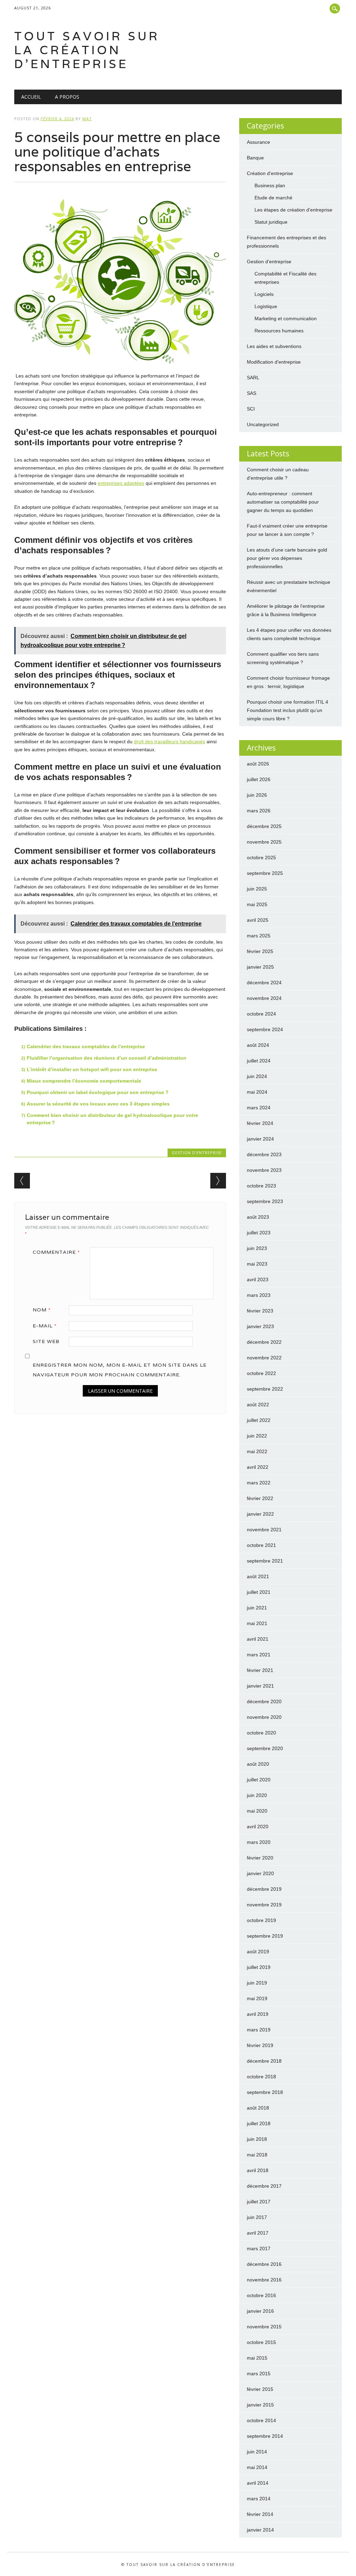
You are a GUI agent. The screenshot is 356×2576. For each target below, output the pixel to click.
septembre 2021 (265, 1561)
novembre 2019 (264, 1905)
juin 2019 (257, 1983)
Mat (87, 119)
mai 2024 (257, 1092)
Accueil (31, 97)
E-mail (45, 1326)
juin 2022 (257, 1436)
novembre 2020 (264, 1717)
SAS (252, 393)
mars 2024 (259, 1108)
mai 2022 (257, 1451)
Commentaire (56, 1252)
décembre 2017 (264, 2186)
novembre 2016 (264, 2280)
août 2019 (258, 1952)
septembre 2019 (265, 1936)
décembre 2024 (264, 983)
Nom (42, 1310)
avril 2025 (258, 920)
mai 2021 (257, 1623)
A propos (67, 97)
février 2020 (260, 1858)
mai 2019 (257, 1998)
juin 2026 (257, 795)
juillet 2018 (259, 2123)
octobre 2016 (261, 2295)
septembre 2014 (265, 2436)
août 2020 (258, 1764)
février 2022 (260, 1498)
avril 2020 (258, 1827)
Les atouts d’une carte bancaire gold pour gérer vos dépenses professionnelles (287, 558)
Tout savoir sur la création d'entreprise (87, 50)
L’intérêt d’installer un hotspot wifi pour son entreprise (92, 1069)
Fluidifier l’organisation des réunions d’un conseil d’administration (107, 1058)
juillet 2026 (259, 779)
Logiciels (264, 294)
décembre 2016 (264, 2264)
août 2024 (258, 1045)
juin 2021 (257, 1608)
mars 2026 (259, 811)
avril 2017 (258, 2233)
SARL (253, 378)
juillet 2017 (259, 2202)
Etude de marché (273, 198)
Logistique (266, 306)
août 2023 (258, 1217)
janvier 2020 (260, 1873)
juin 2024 (257, 1076)
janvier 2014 (260, 2530)
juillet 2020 (259, 1780)
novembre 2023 (264, 1170)
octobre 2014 (261, 2420)
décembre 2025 (264, 826)
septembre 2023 (265, 1201)
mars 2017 (259, 2248)
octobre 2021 (261, 1545)
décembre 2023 (264, 1154)
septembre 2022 (265, 1389)
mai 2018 (257, 2155)
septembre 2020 (265, 1748)
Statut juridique (271, 222)
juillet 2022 (259, 1420)
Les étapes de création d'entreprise (293, 210)
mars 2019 (259, 2030)
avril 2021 (258, 1639)
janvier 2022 (260, 1514)
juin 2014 (257, 2452)
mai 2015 (257, 2358)
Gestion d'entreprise (197, 1153)
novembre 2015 (264, 2327)
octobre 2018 (261, 2077)
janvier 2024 (260, 1139)
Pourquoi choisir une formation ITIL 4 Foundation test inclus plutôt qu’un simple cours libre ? (288, 710)
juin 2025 (257, 889)
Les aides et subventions (274, 346)
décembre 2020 (264, 1701)
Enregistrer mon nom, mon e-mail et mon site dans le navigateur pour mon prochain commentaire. (120, 1370)
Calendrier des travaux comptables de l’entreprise (86, 1046)
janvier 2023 (260, 1326)
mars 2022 (259, 1483)
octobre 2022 (261, 1373)
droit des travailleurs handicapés (169, 742)
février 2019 (260, 2045)
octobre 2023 (261, 1186)
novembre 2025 (264, 842)
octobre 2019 (261, 1920)
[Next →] (218, 1181)
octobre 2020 (261, 1733)
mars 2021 (259, 1655)
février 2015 (260, 2389)
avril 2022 (258, 1467)
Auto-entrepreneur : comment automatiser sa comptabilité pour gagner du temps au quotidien (283, 502)
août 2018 (258, 2108)
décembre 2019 (264, 1889)
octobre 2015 (261, 2342)
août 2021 (258, 1576)
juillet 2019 (259, 1967)
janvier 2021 (260, 1686)
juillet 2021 (259, 1592)
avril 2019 (258, 2014)
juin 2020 (257, 1795)
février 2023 (260, 1311)
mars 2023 (259, 1295)
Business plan (270, 185)
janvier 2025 (260, 967)
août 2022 (258, 1405)
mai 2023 (257, 1264)
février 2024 (260, 1123)
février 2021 (260, 1670)
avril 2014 (258, 2483)
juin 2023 (257, 1248)
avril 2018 (258, 2170)
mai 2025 (257, 904)
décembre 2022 (264, 1342)
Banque (255, 158)
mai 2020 (257, 1811)
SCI (251, 409)
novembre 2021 (264, 1530)
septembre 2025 (265, 873)
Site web (46, 1341)
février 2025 (260, 951)
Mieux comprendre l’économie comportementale (84, 1081)
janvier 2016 (260, 2311)
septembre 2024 (265, 1029)
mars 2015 (259, 2374)
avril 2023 (258, 1279)
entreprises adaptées (121, 483)
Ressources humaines (279, 331)
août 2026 (258, 764)
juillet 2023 (259, 1233)
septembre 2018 (265, 2092)
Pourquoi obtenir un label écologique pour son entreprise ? (98, 1092)
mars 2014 (259, 2499)
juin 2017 (257, 2217)
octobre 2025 (261, 858)
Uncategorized (263, 424)
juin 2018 (257, 2139)
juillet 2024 (259, 1061)
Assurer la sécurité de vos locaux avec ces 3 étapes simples (98, 1104)
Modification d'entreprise (274, 362)
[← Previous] (22, 1181)
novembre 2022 (264, 1358)
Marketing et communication (286, 318)
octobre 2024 (261, 1014)
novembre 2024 (264, 998)
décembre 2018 (264, 2061)
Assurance (258, 142)
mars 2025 (259, 936)
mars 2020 (259, 1842)
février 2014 (260, 2514)
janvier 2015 (260, 2405)
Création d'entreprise (270, 173)
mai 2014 (257, 2467)
